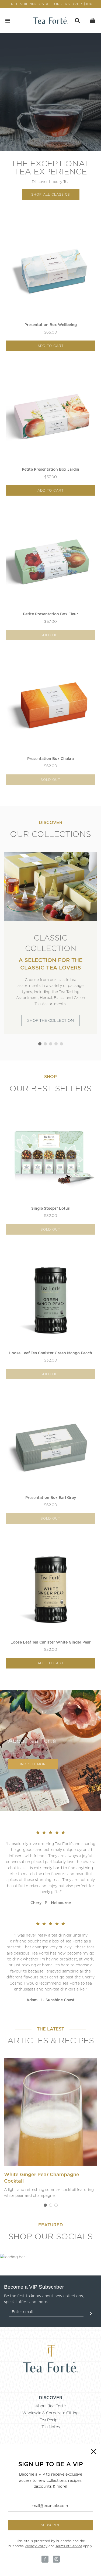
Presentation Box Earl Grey (51, 1498)
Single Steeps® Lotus (50, 1208)
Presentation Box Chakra (50, 759)
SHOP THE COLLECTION (50, 1020)
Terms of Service (69, 2546)
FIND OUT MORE (33, 1764)
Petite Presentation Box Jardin (50, 469)
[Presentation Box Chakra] (51, 706)
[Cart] (93, 21)
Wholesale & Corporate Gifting (50, 2413)
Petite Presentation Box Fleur (50, 614)
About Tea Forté (50, 2406)
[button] (40, 1044)
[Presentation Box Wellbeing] (51, 272)
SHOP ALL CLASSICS (51, 194)
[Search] (77, 21)
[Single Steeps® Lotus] (51, 1156)
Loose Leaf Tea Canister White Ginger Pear (51, 1642)
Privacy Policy (36, 2546)
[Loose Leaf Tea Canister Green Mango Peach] (51, 1300)
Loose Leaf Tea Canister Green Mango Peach (51, 1353)
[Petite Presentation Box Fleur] (51, 561)
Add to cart (51, 346)
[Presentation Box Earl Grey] (51, 1445)
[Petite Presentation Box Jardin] (51, 417)
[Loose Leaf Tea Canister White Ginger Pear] (51, 1590)
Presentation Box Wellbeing (51, 325)
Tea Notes (51, 2427)
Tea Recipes (51, 2420)
